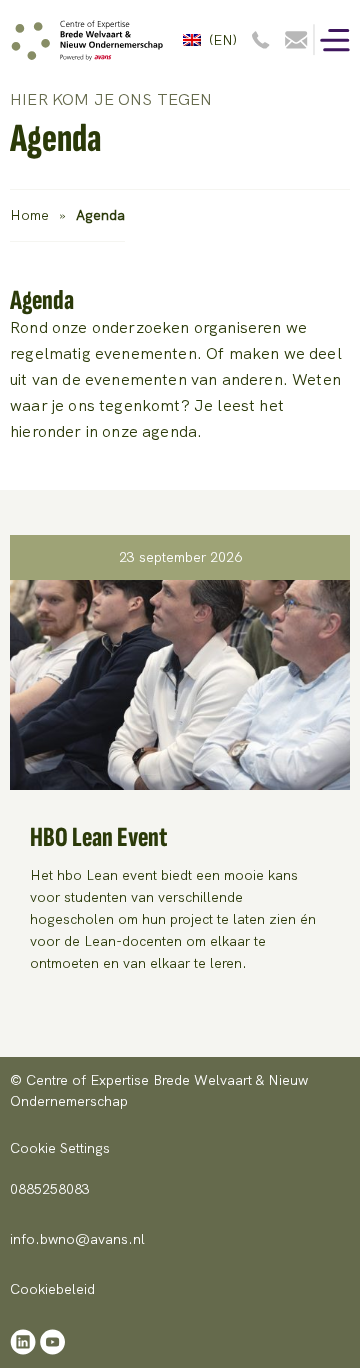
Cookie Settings (60, 1148)
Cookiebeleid (52, 1289)
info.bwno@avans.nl (77, 1239)
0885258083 (50, 1189)
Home (29, 215)
